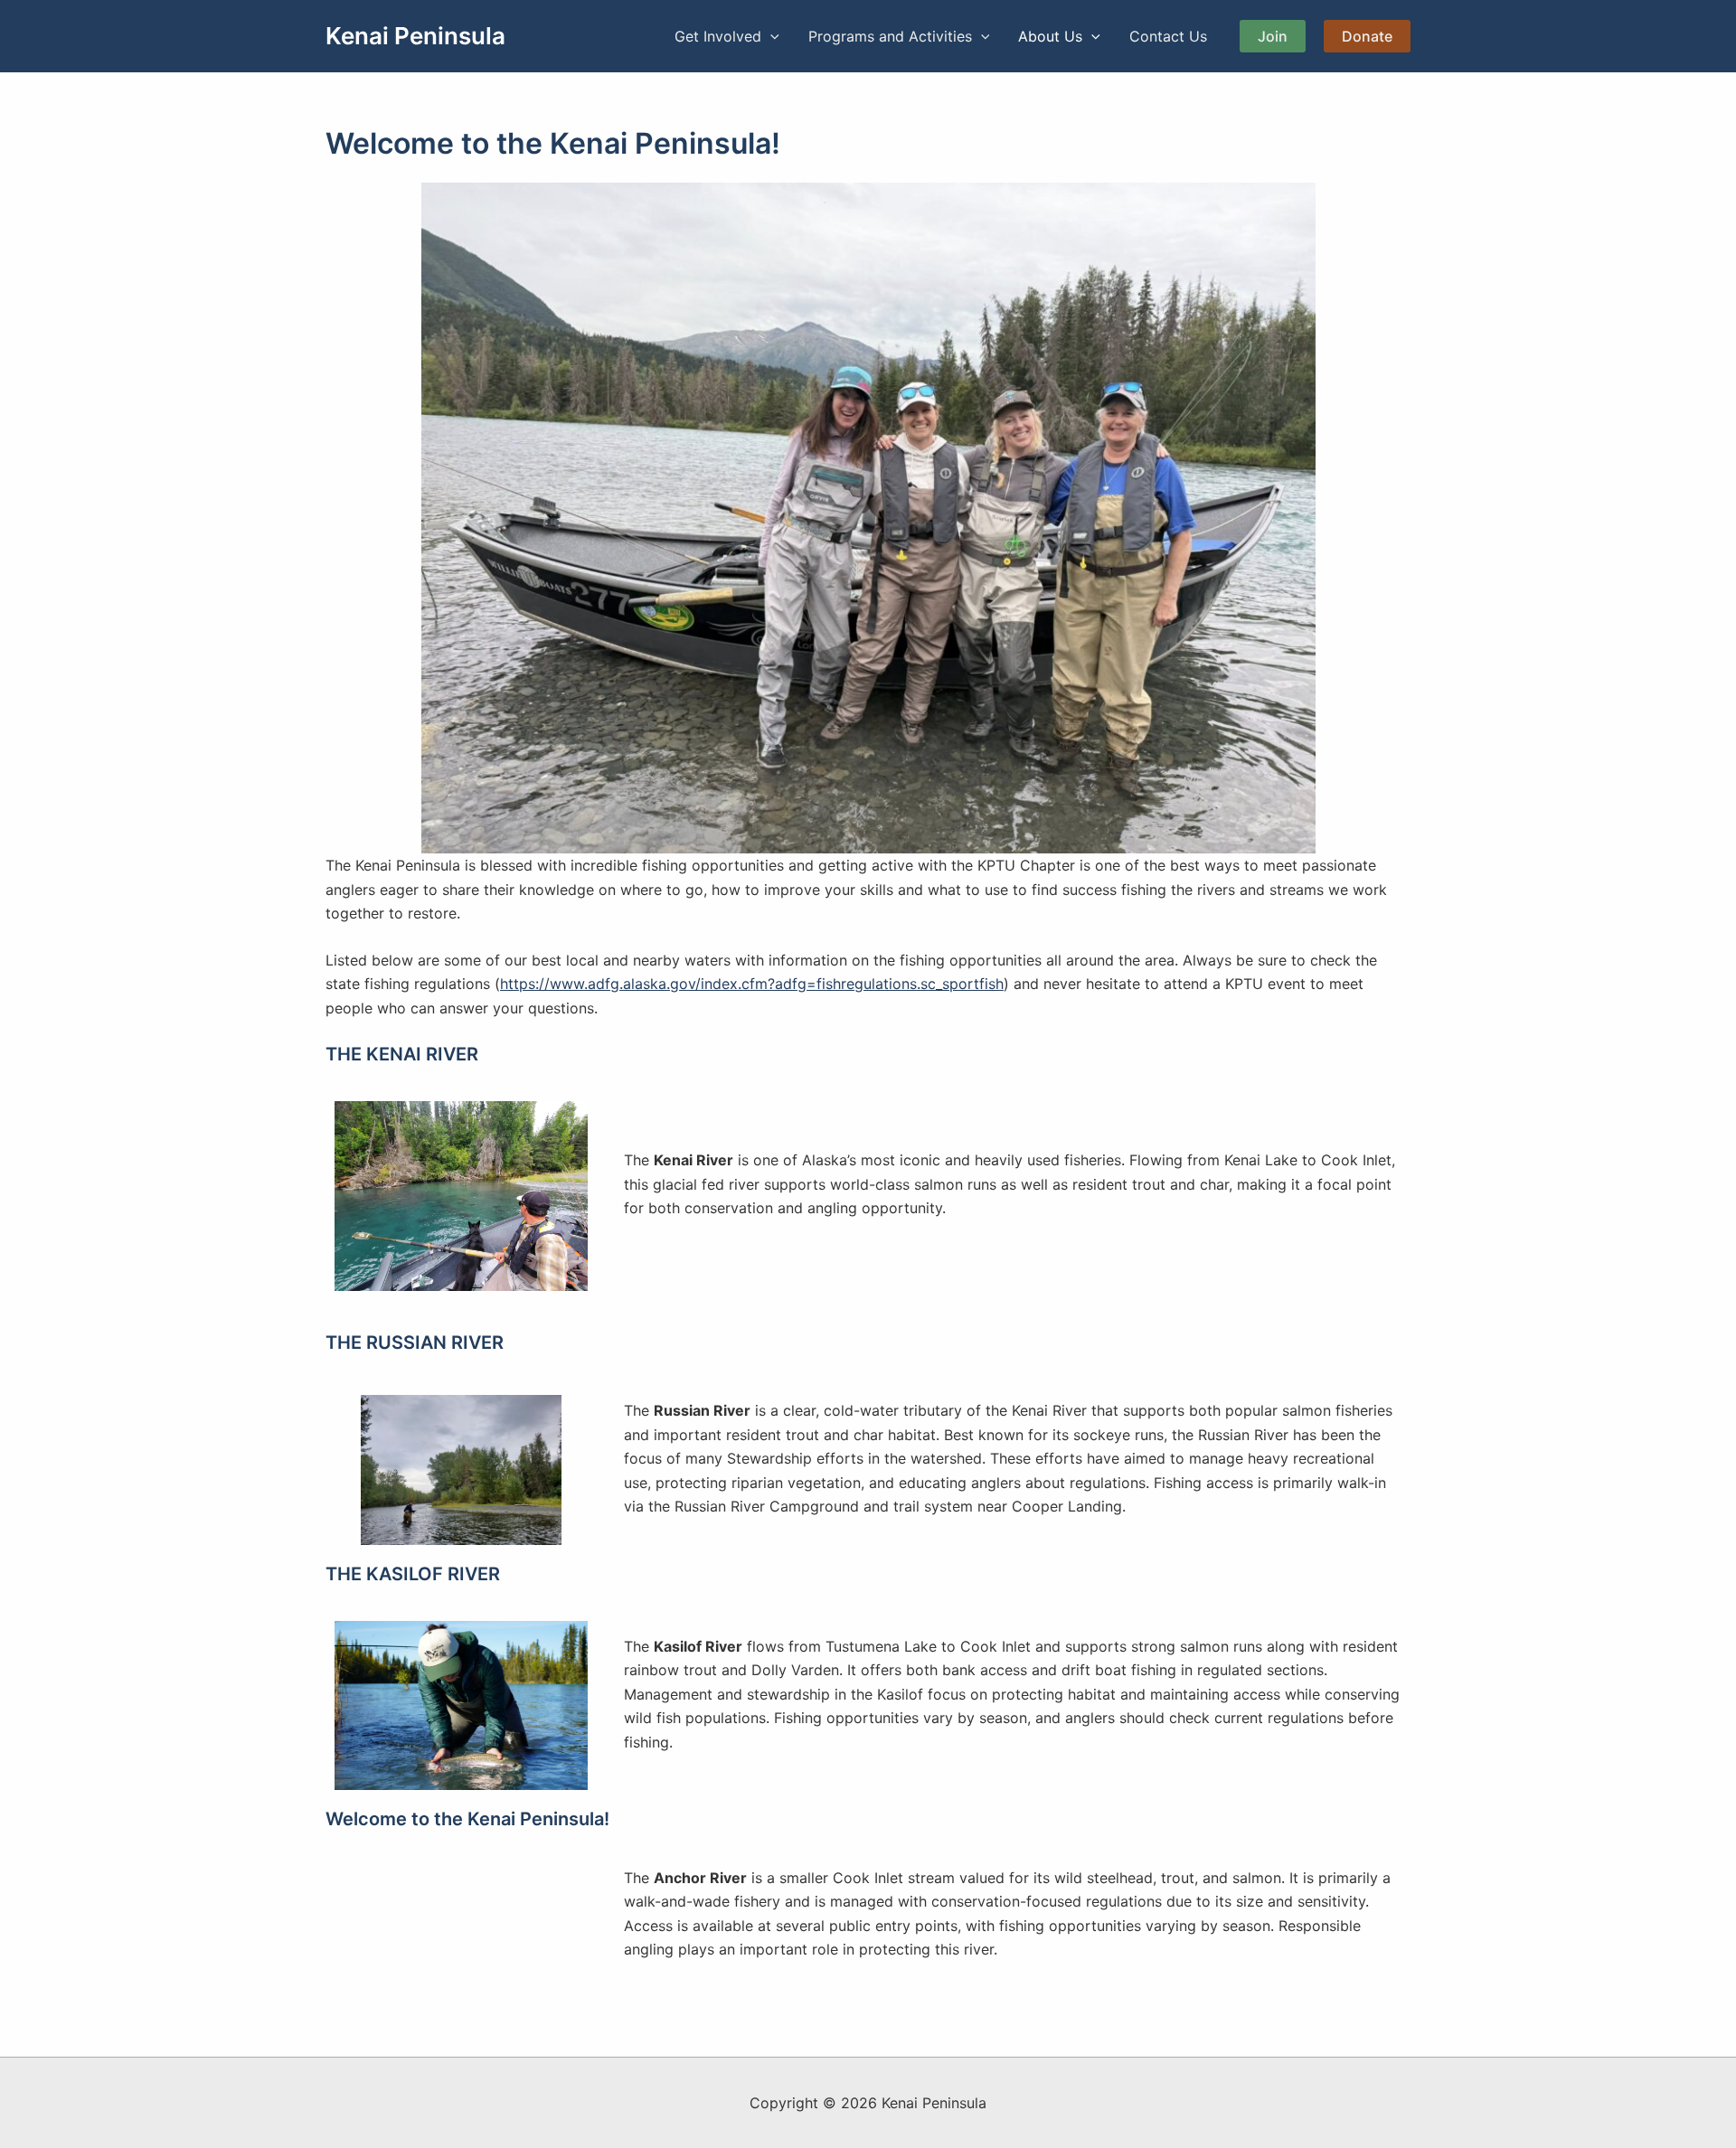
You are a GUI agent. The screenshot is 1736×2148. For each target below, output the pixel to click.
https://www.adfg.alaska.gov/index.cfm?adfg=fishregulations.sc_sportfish (752, 984)
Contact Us (1168, 36)
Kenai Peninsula (415, 36)
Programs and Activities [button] (890, 36)
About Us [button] (1050, 36)
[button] (770, 36)
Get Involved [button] (718, 36)
